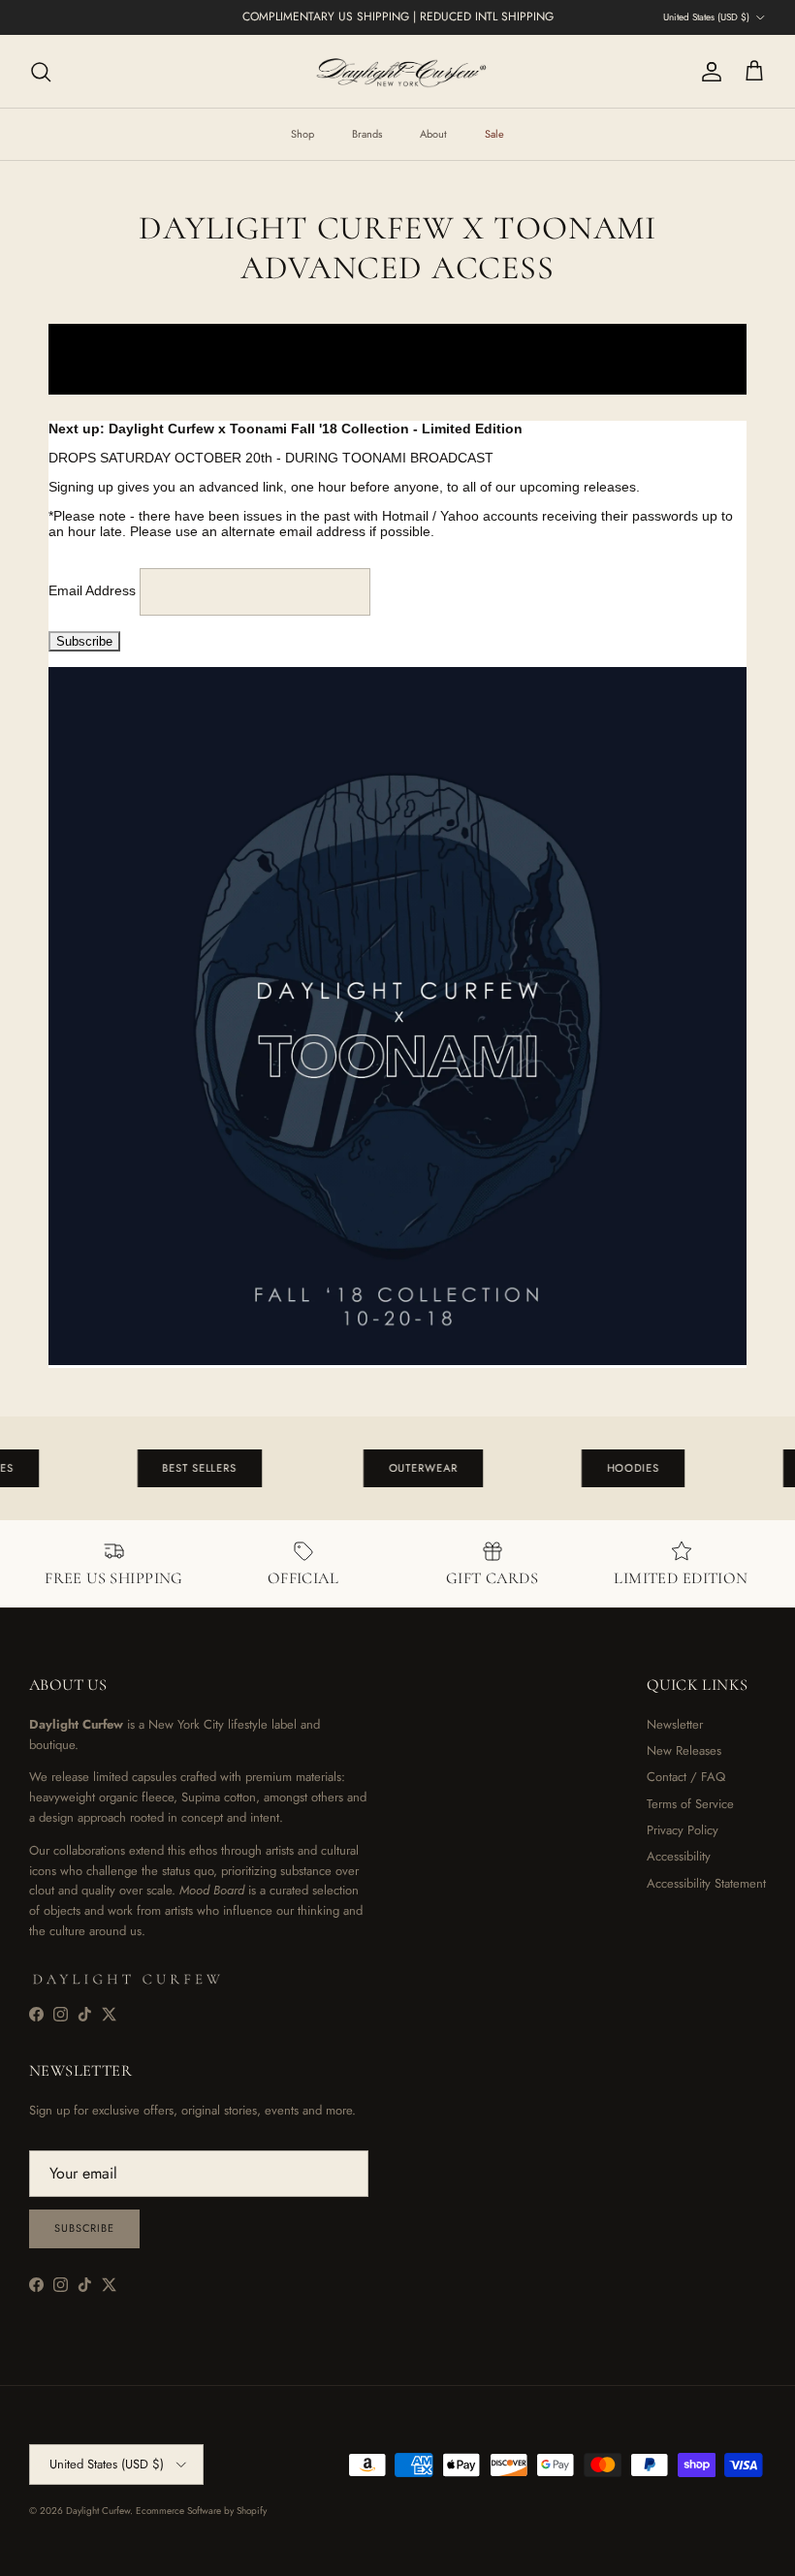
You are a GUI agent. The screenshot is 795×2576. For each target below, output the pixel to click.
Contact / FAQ (686, 1777)
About (433, 134)
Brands (367, 134)
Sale (494, 134)
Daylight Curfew (98, 2511)
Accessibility (679, 1856)
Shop (302, 134)
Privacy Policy (683, 1830)
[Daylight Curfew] (397, 71)
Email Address (94, 590)
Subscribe (84, 2228)
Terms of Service (690, 1804)
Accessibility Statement (706, 1883)
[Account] (708, 72)
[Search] (41, 72)
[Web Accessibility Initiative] (8, 2554)
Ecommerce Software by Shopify (201, 2511)
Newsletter (675, 1724)
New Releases (684, 1750)
